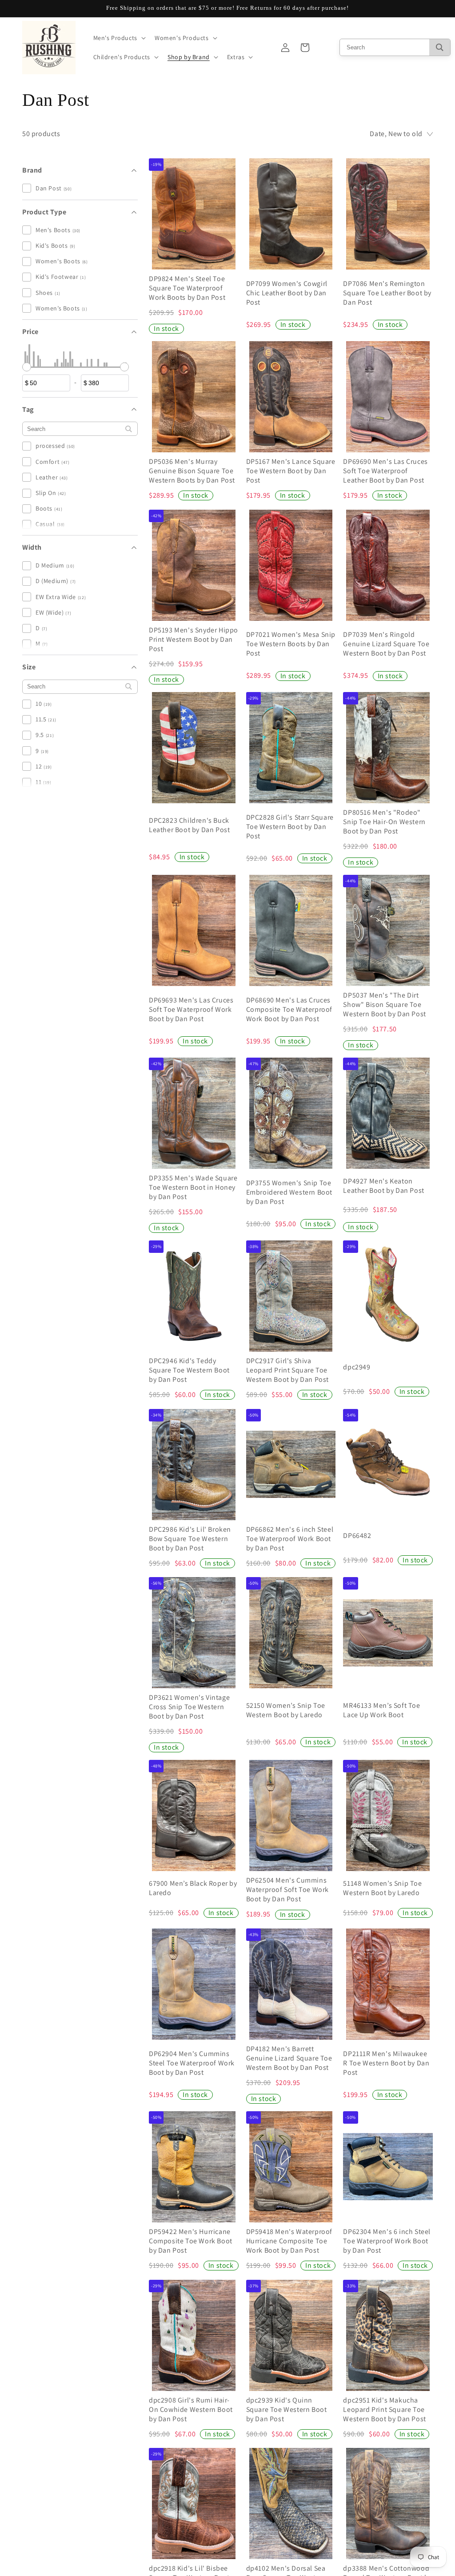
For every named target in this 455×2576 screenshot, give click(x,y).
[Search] (440, 47)
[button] (119, 38)
